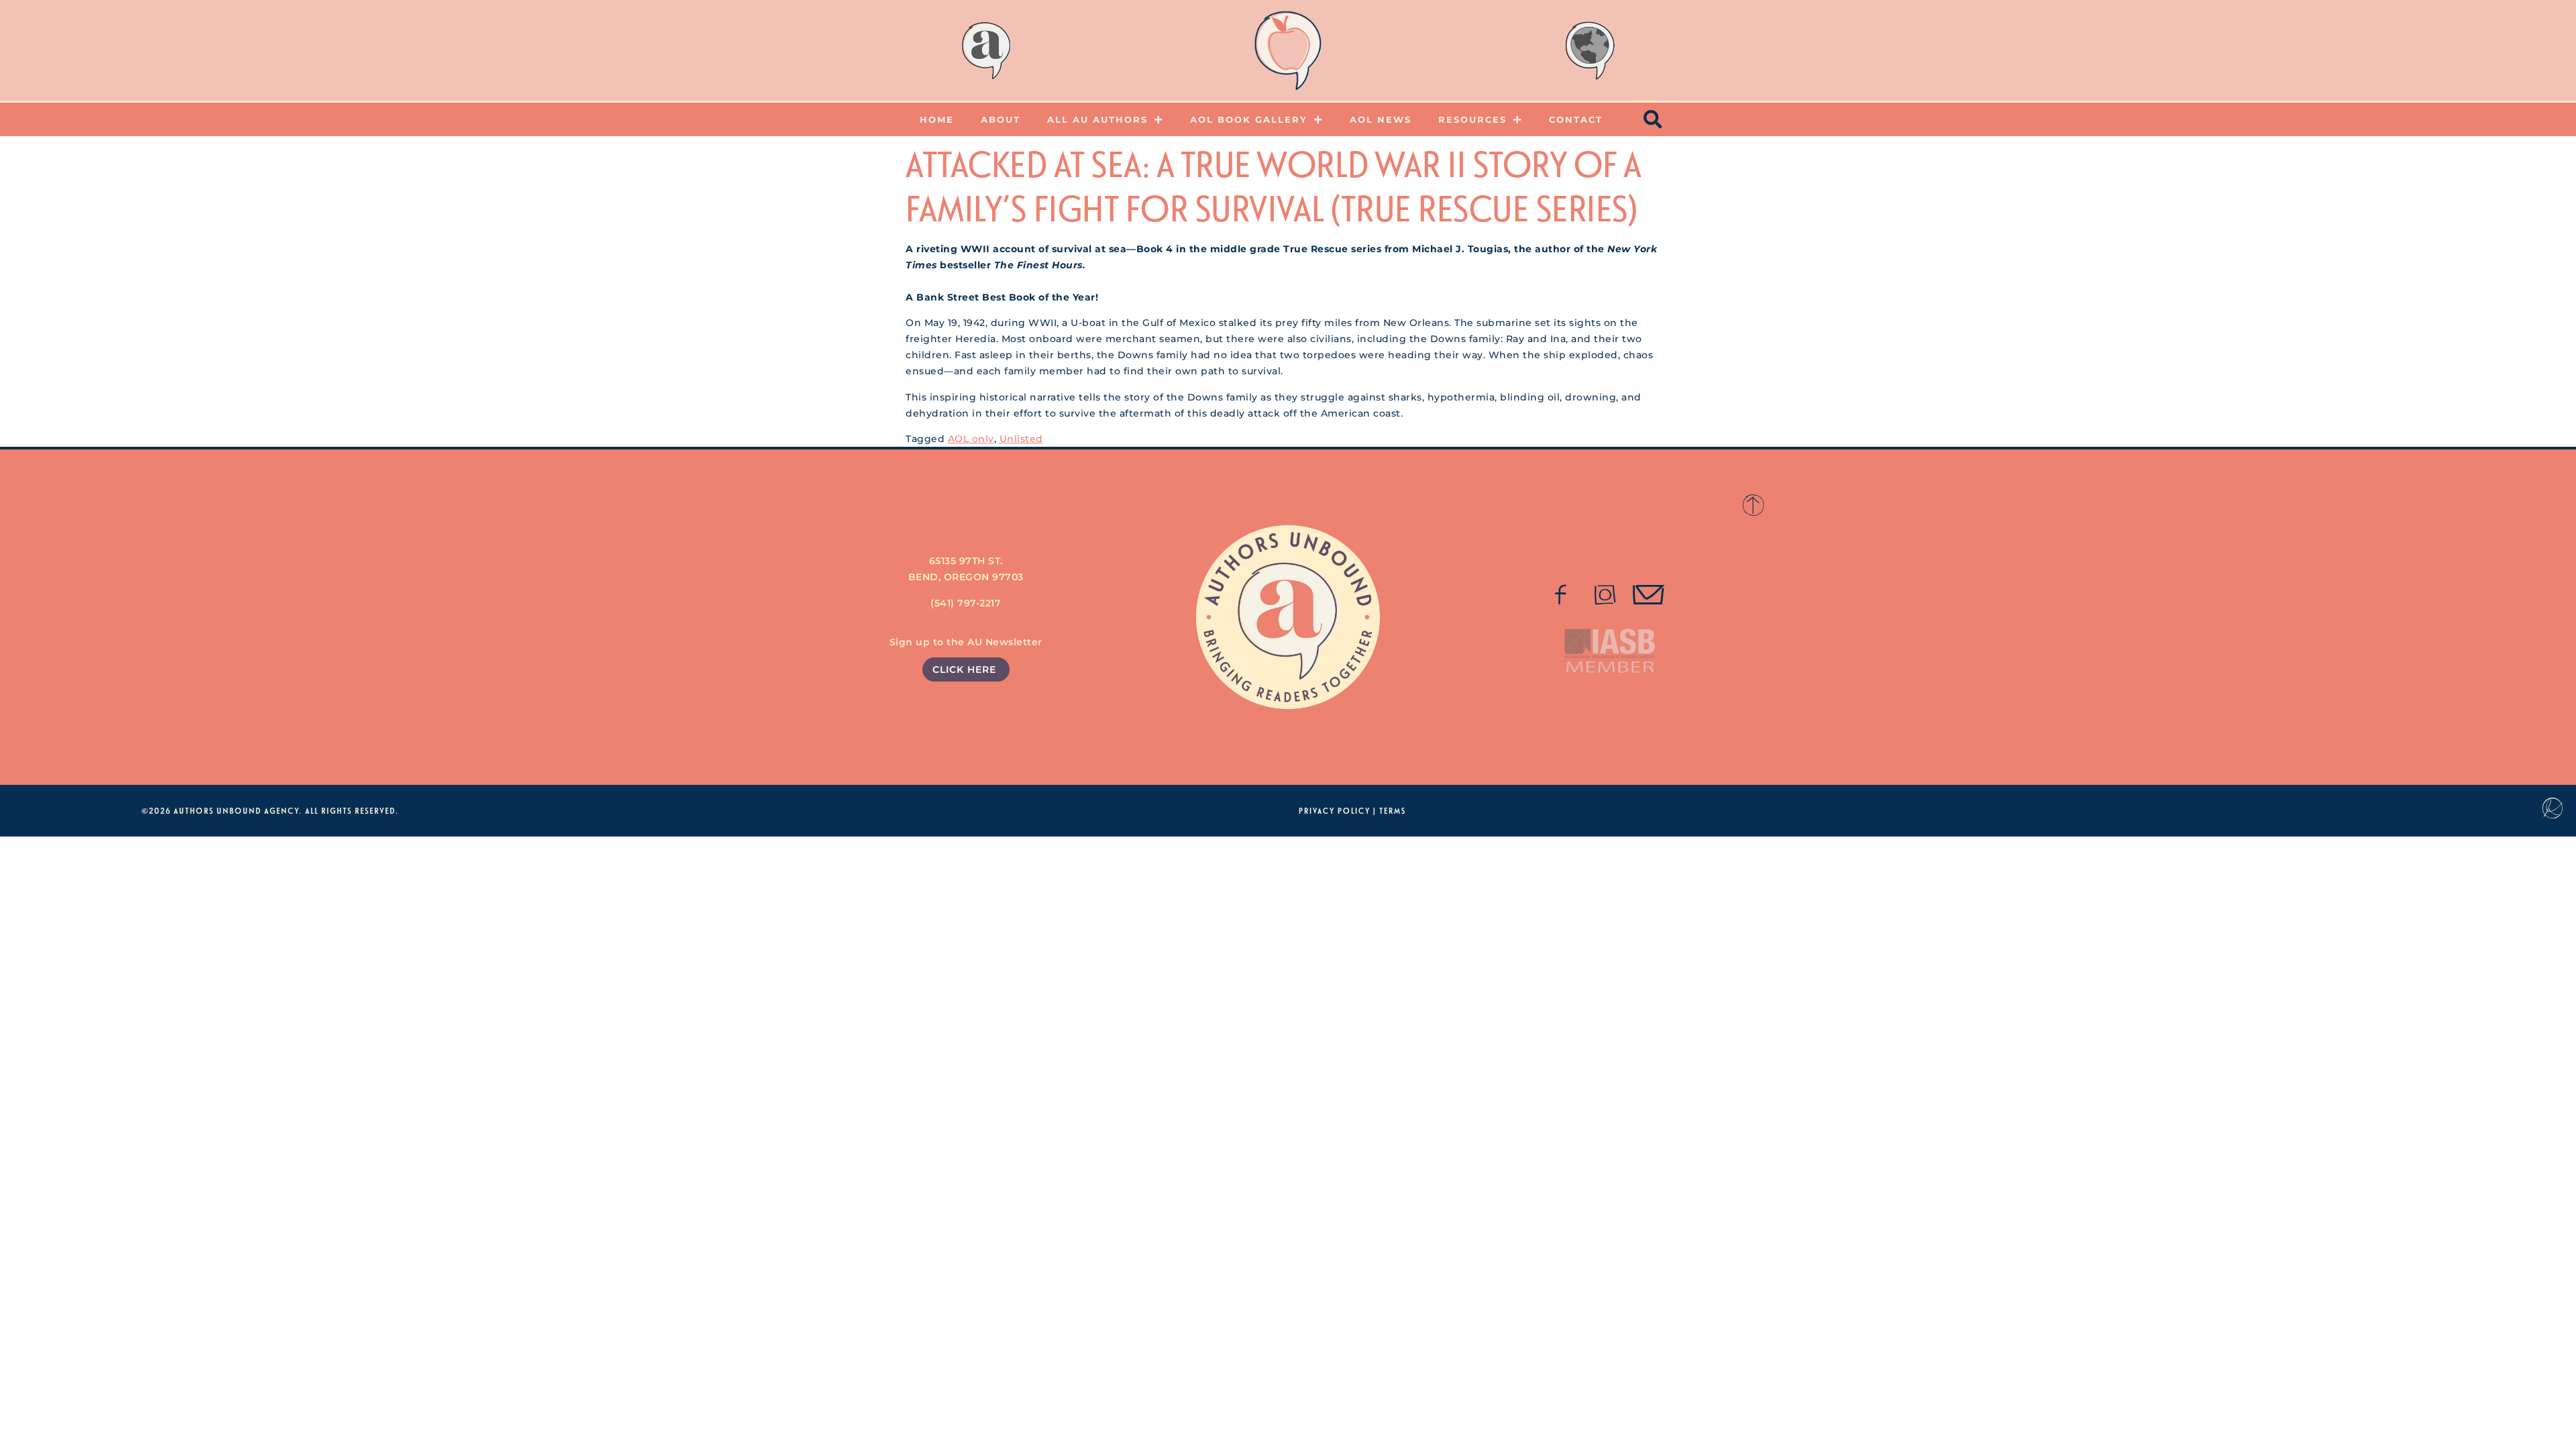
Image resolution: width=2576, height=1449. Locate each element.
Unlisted (1021, 439)
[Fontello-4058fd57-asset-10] (1649, 595)
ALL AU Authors (1097, 119)
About (1001, 119)
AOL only (971, 439)
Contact (1576, 119)
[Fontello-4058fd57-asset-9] (1605, 595)
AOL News (1381, 119)
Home (937, 119)
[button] (1654, 119)
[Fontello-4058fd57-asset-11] (1561, 595)
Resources (1472, 119)
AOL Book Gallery (1249, 119)
